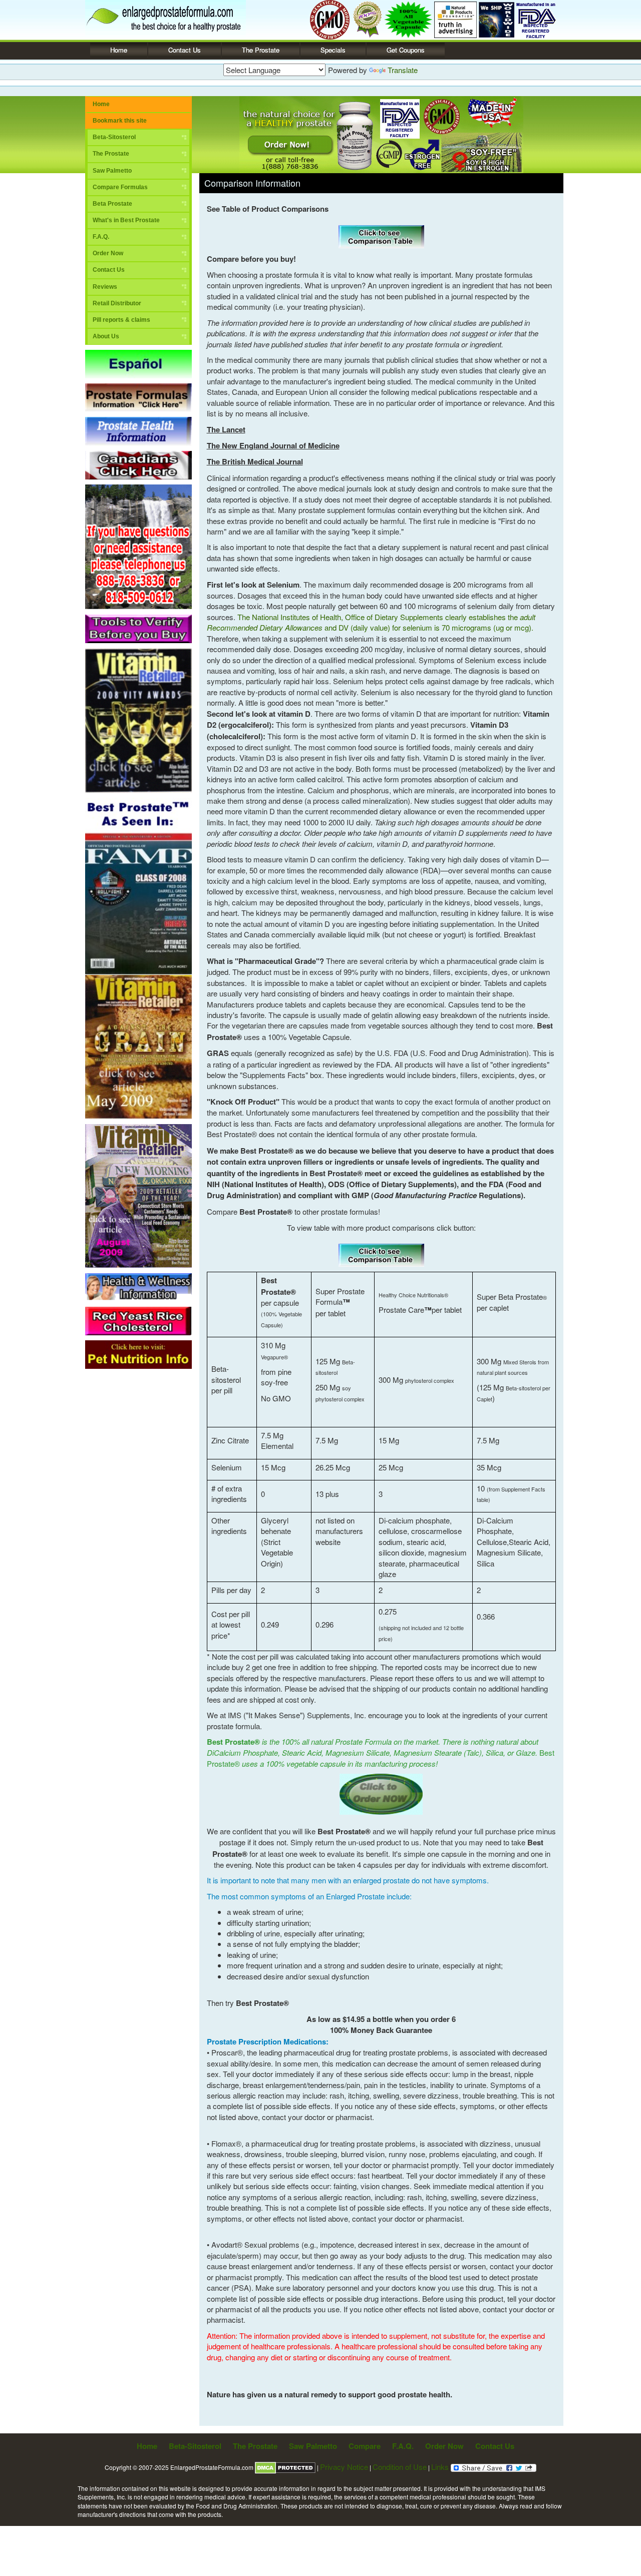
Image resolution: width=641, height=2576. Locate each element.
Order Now (108, 253)
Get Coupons (406, 50)
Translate (403, 70)
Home (119, 50)
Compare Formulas (120, 187)
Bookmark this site (120, 121)
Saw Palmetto (112, 171)
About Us (106, 336)
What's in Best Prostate (126, 220)
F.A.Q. (101, 237)
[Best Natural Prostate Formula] (166, 18)
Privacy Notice (344, 2467)
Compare (365, 2446)
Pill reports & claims (121, 320)
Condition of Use (400, 2467)
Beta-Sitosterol (114, 137)
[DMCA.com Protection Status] (285, 2467)
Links (441, 2467)
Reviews (105, 287)
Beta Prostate (112, 204)
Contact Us (185, 50)
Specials (333, 50)
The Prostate (261, 50)
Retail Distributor (117, 303)
